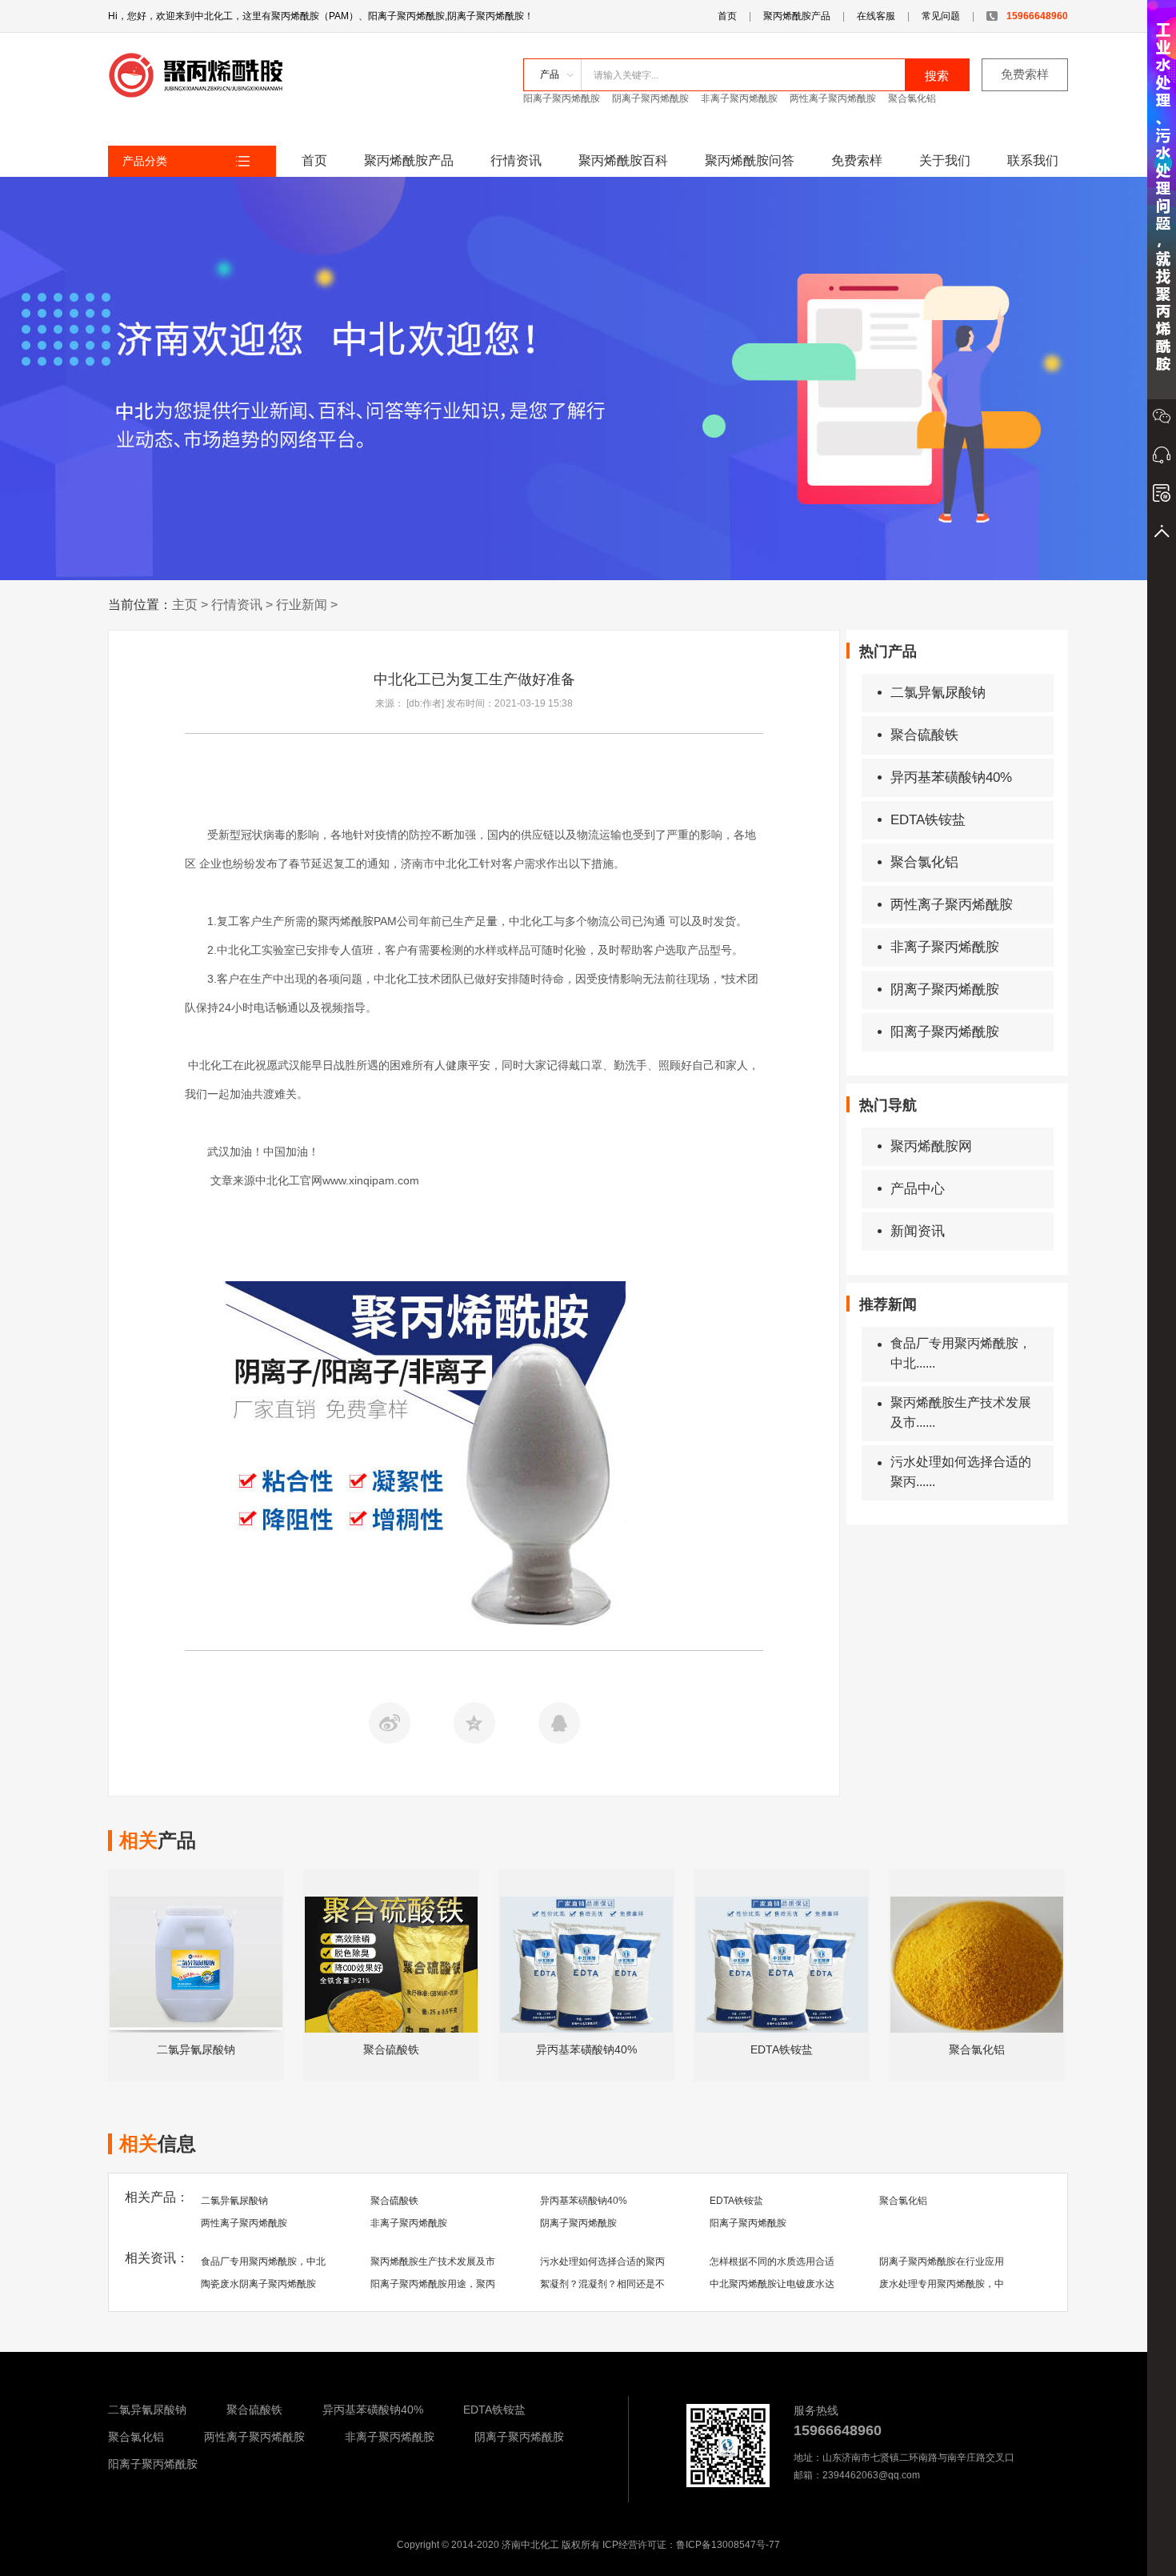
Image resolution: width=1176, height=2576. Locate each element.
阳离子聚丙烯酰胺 (562, 98)
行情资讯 (516, 160)
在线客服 (876, 16)
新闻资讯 (918, 1231)
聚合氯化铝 (912, 98)
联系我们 (1033, 160)
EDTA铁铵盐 (928, 820)
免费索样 (1025, 74)
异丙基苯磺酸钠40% (951, 777)
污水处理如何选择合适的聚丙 (602, 2262)
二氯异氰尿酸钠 (938, 693)
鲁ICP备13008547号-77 (728, 2545)
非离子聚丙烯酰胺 (739, 98)
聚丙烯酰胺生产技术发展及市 (433, 2262)
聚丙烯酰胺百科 (623, 160)
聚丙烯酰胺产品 (797, 16)
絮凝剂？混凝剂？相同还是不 (602, 2284)
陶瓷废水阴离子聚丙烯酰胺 (258, 2284)
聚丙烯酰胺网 (931, 1146)
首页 (727, 16)
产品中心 (918, 1189)
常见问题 (941, 16)
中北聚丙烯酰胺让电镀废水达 (772, 2284)
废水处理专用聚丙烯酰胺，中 (942, 2284)
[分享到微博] (390, 1723)
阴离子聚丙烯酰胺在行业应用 (942, 2262)
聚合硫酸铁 (924, 735)
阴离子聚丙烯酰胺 (650, 98)
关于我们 (945, 160)
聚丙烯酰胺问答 (750, 160)
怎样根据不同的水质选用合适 (772, 2262)
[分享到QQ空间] (474, 1723)
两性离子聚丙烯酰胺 (833, 98)
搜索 (937, 76)
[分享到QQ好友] (559, 1723)
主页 (185, 605)
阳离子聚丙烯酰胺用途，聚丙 (433, 2284)
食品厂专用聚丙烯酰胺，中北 (263, 2262)
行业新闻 (302, 605)
